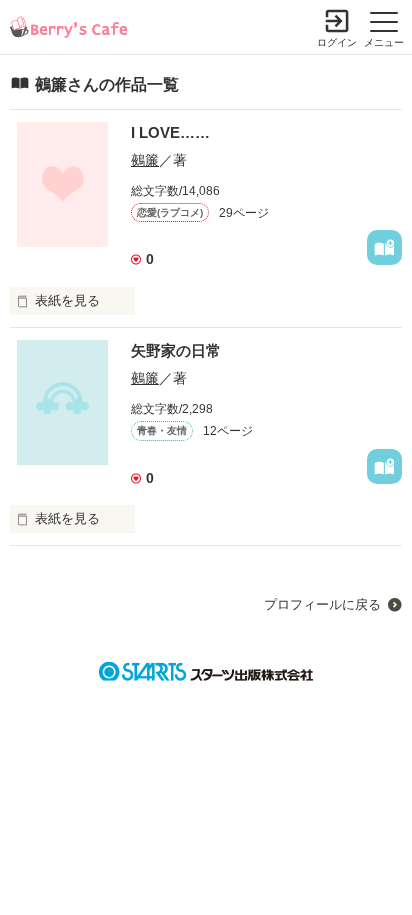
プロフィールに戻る (322, 604)
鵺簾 (145, 160)
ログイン (337, 42)
